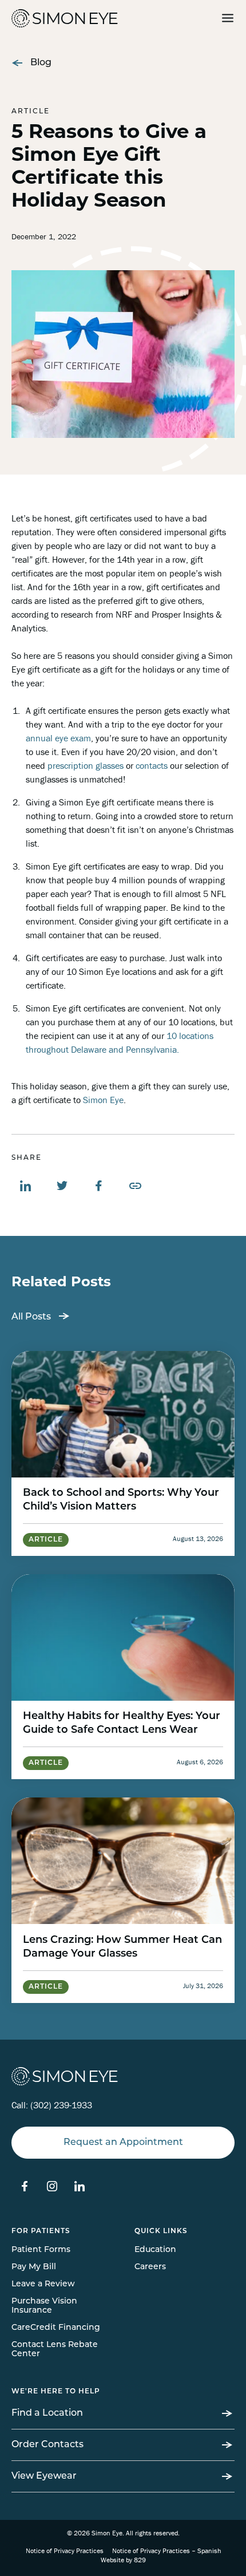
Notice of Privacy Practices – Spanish (166, 2551)
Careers (150, 2267)
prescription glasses (86, 765)
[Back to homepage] (40, 18)
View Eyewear (44, 2476)
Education (155, 2250)
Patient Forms (41, 2250)
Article (31, 112)
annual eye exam (58, 738)
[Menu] (228, 19)
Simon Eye (103, 1100)
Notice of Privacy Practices (65, 2551)
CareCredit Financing (56, 2328)
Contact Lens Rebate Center (55, 2350)
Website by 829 (123, 2560)
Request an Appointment (123, 2143)
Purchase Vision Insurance (44, 2306)
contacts (152, 765)
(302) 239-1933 (61, 2105)
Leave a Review (43, 2284)
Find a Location (47, 2413)
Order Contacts (47, 2445)
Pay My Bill (34, 2267)
